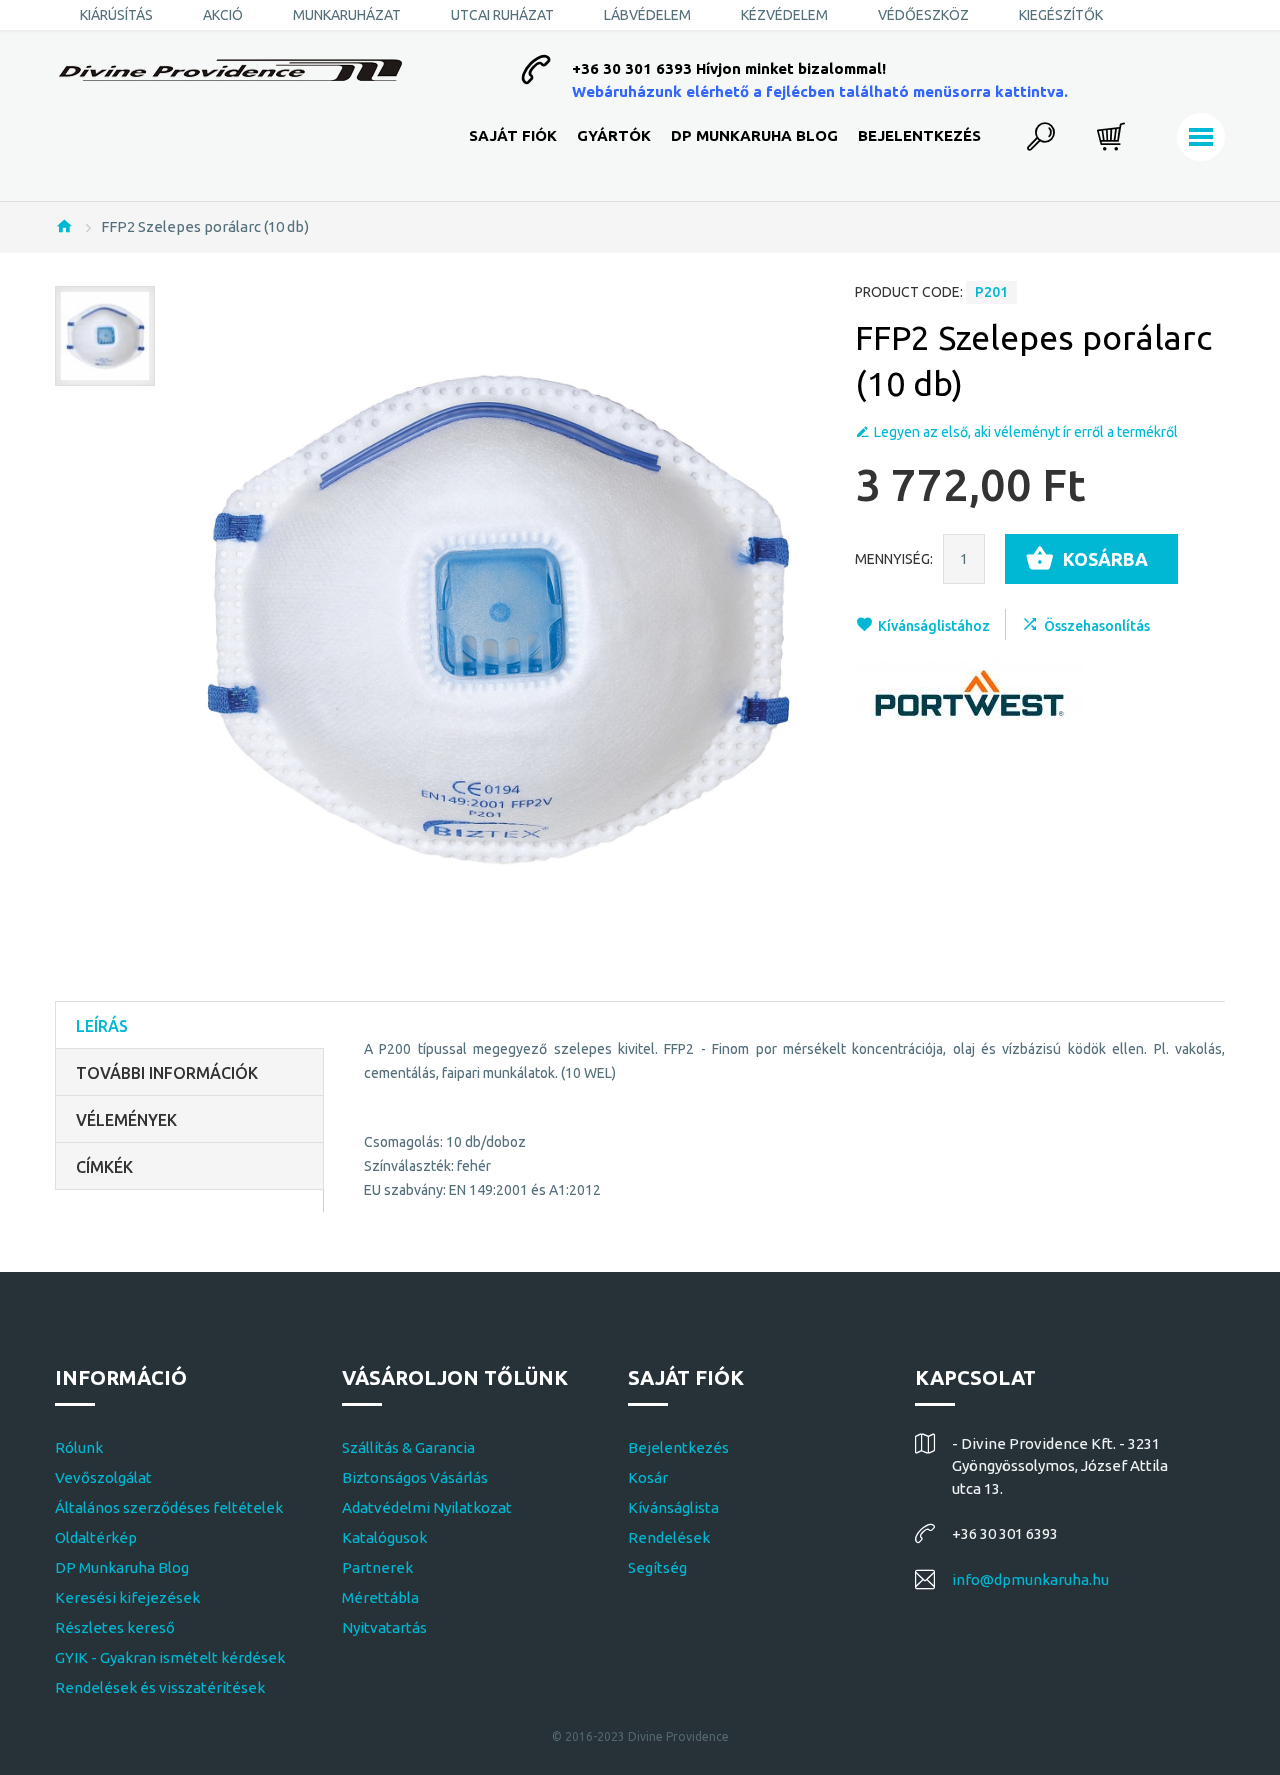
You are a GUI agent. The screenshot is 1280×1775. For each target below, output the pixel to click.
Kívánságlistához (934, 626)
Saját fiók (513, 135)
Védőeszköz (923, 15)
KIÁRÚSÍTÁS (116, 15)
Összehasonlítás (1097, 626)
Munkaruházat (347, 15)
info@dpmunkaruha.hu (1030, 1579)
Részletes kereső (115, 1627)
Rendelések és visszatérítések (160, 1687)
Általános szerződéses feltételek (169, 1507)
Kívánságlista (673, 1507)
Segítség (657, 1567)
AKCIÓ (223, 15)
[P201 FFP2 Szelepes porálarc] (105, 336)
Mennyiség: (894, 559)
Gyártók (614, 135)
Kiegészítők (1061, 15)
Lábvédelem (647, 15)
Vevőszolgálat (103, 1477)
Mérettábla (380, 1597)
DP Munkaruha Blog (754, 135)
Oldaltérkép (96, 1537)
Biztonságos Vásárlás (415, 1477)
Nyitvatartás (384, 1627)
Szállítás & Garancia (408, 1447)
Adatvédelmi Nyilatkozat (427, 1507)
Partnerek (377, 1567)
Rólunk (79, 1447)
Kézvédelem (784, 15)
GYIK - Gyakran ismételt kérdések (170, 1657)
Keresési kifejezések (127, 1597)
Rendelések (669, 1537)
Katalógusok (384, 1537)
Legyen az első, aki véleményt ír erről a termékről (1026, 432)
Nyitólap (64, 226)
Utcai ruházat (502, 15)
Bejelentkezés (919, 135)
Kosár (648, 1477)
